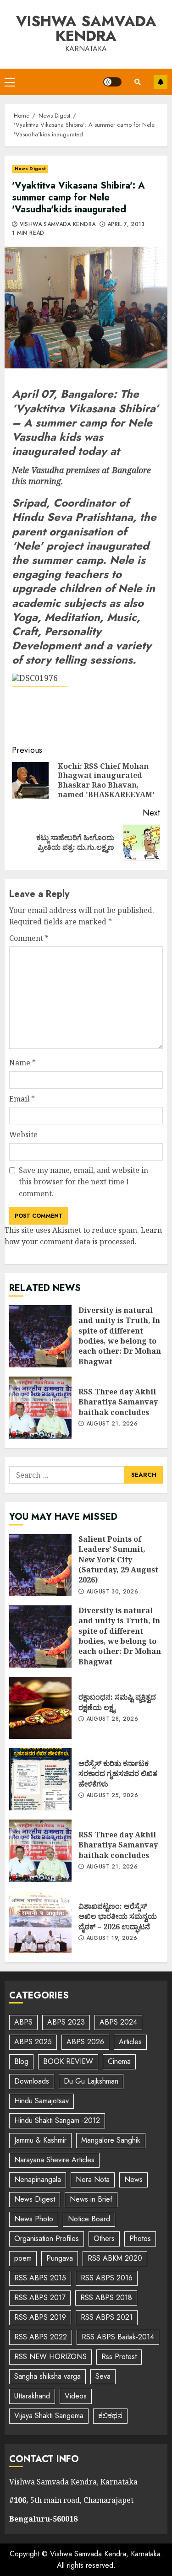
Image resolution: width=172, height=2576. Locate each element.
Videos (76, 2396)
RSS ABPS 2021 (107, 2317)
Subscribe (161, 82)
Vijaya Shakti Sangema (49, 2416)
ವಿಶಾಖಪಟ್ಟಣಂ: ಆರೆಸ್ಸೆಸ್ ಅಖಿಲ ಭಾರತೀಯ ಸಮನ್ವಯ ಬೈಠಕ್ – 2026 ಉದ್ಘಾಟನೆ (40, 1922)
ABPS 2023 (66, 2022)
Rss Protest (119, 2357)
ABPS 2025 (33, 2042)
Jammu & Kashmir (40, 2140)
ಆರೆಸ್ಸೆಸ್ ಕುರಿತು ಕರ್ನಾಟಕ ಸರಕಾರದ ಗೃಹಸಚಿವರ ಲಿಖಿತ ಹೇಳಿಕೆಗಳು (40, 1779)
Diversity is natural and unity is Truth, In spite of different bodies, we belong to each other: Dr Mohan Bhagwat (40, 1336)
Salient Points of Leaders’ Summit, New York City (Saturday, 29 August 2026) (40, 1565)
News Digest (30, 169)
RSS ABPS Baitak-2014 (118, 2337)
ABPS (23, 2022)
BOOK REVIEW (68, 2061)
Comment (29, 938)
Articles (130, 2042)
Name (22, 1063)
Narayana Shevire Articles (54, 2160)
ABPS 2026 (85, 2042)
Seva (103, 2376)
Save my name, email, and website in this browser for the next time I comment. (83, 1182)
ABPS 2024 (118, 2022)
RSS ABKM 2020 (115, 2258)
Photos (140, 2238)
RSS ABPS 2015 (40, 2278)
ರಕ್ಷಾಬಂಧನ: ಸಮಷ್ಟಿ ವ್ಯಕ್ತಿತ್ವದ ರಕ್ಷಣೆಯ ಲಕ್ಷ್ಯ (40, 1708)
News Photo (34, 2219)
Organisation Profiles (47, 2238)
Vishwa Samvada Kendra (86, 28)
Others (104, 2238)
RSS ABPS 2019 (40, 2317)
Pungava (60, 2258)
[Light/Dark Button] (112, 82)
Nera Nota (93, 2179)
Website (23, 1134)
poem (23, 2258)
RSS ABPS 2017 (40, 2298)
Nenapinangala (38, 2179)
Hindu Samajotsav (42, 2101)
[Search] (138, 82)
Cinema (119, 2061)
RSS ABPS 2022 (41, 2337)
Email (22, 1099)
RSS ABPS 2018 (106, 2298)
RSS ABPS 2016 (107, 2278)
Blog (21, 2061)
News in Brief (91, 2199)
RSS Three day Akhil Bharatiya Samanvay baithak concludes (40, 1408)
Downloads (32, 2081)
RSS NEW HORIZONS (50, 2357)
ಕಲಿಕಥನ (110, 2416)
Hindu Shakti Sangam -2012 (57, 2120)
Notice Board (89, 2219)
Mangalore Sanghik (111, 2140)
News (133, 2179)
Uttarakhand (32, 2396)
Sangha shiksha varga (47, 2376)
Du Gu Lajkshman (91, 2081)
